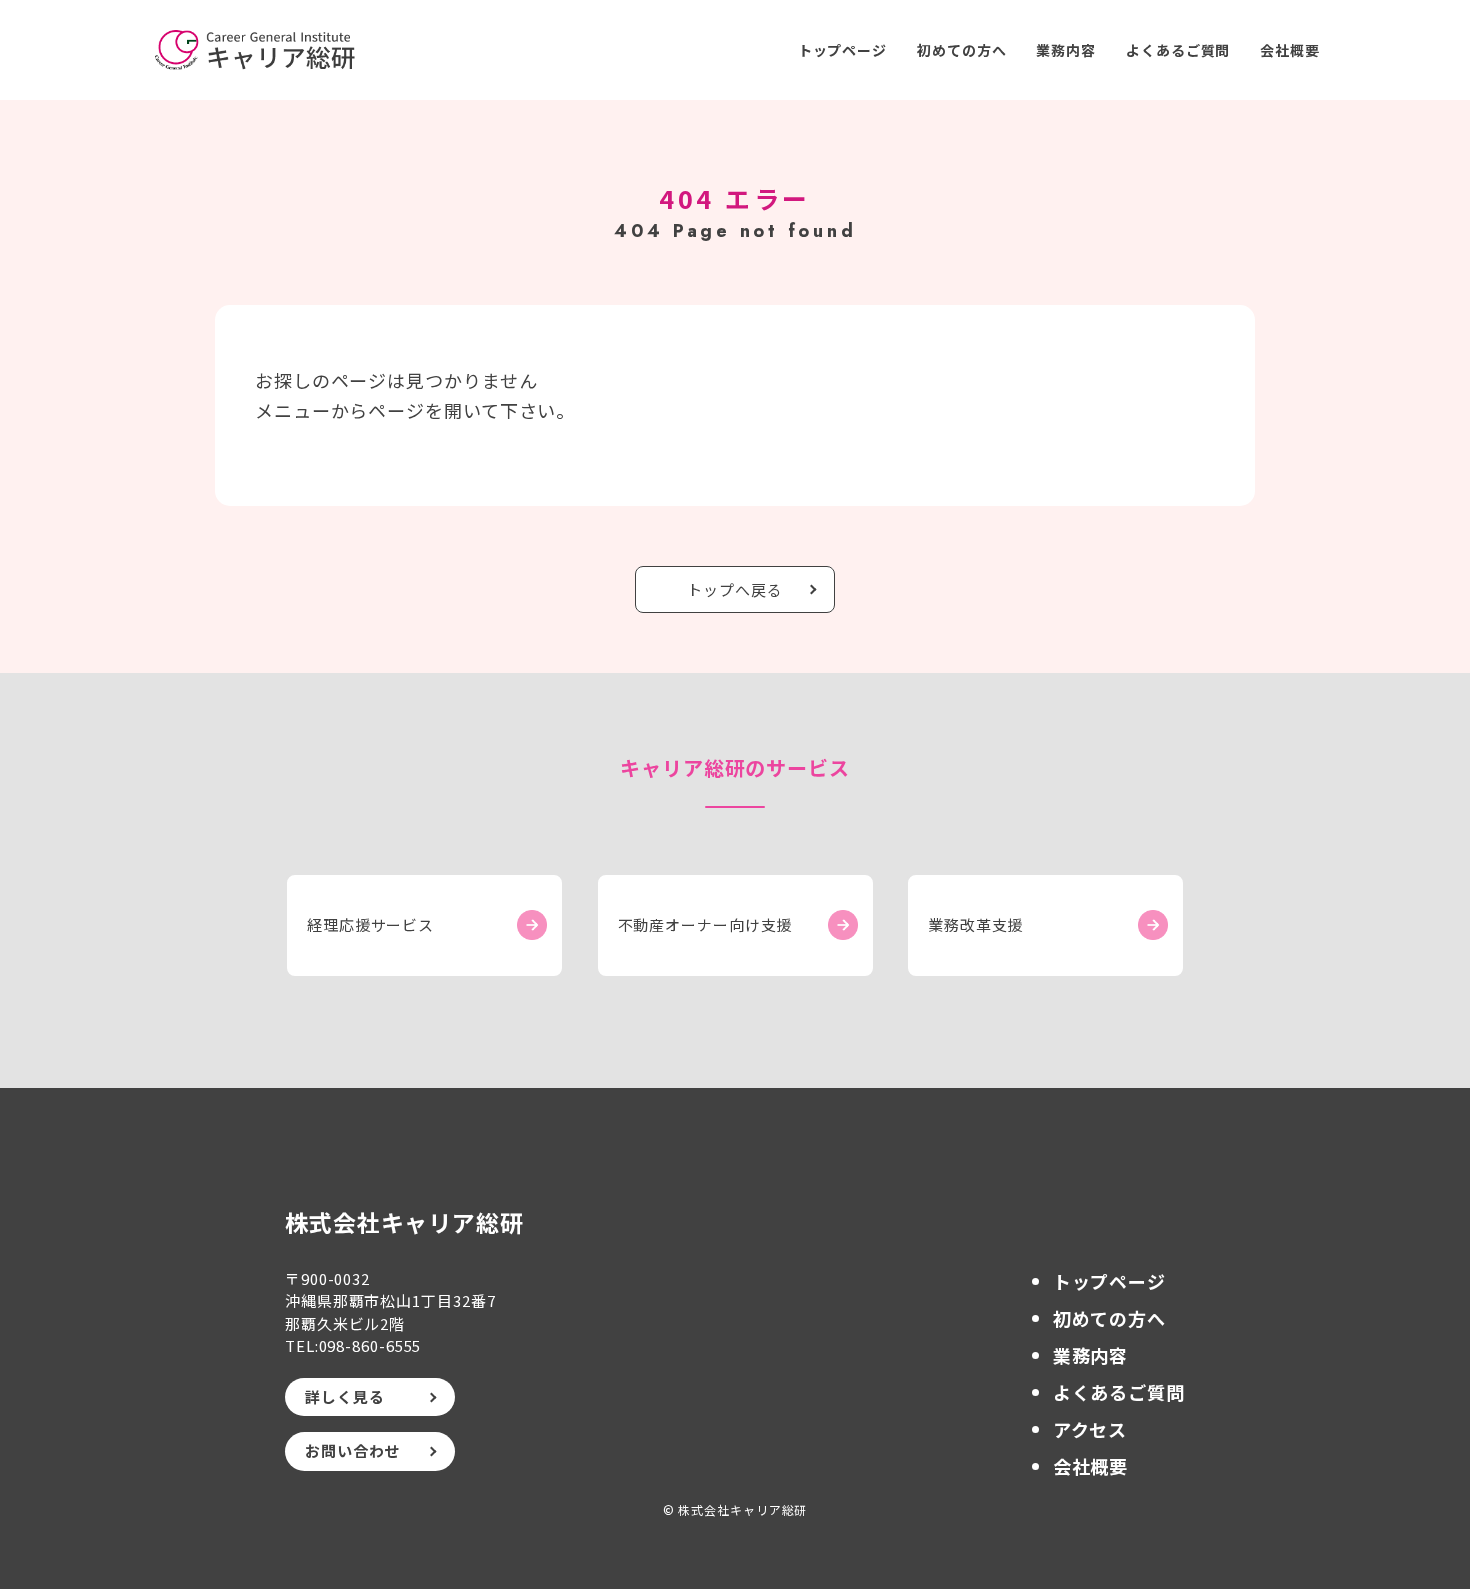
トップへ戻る (734, 589)
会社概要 (1290, 50)
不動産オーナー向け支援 (705, 924)
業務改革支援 (975, 924)
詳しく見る (345, 1396)
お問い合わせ (352, 1450)
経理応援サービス (370, 924)
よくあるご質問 (1178, 50)
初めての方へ (961, 50)
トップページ (842, 50)
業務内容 (1066, 50)
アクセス (1090, 1429)
